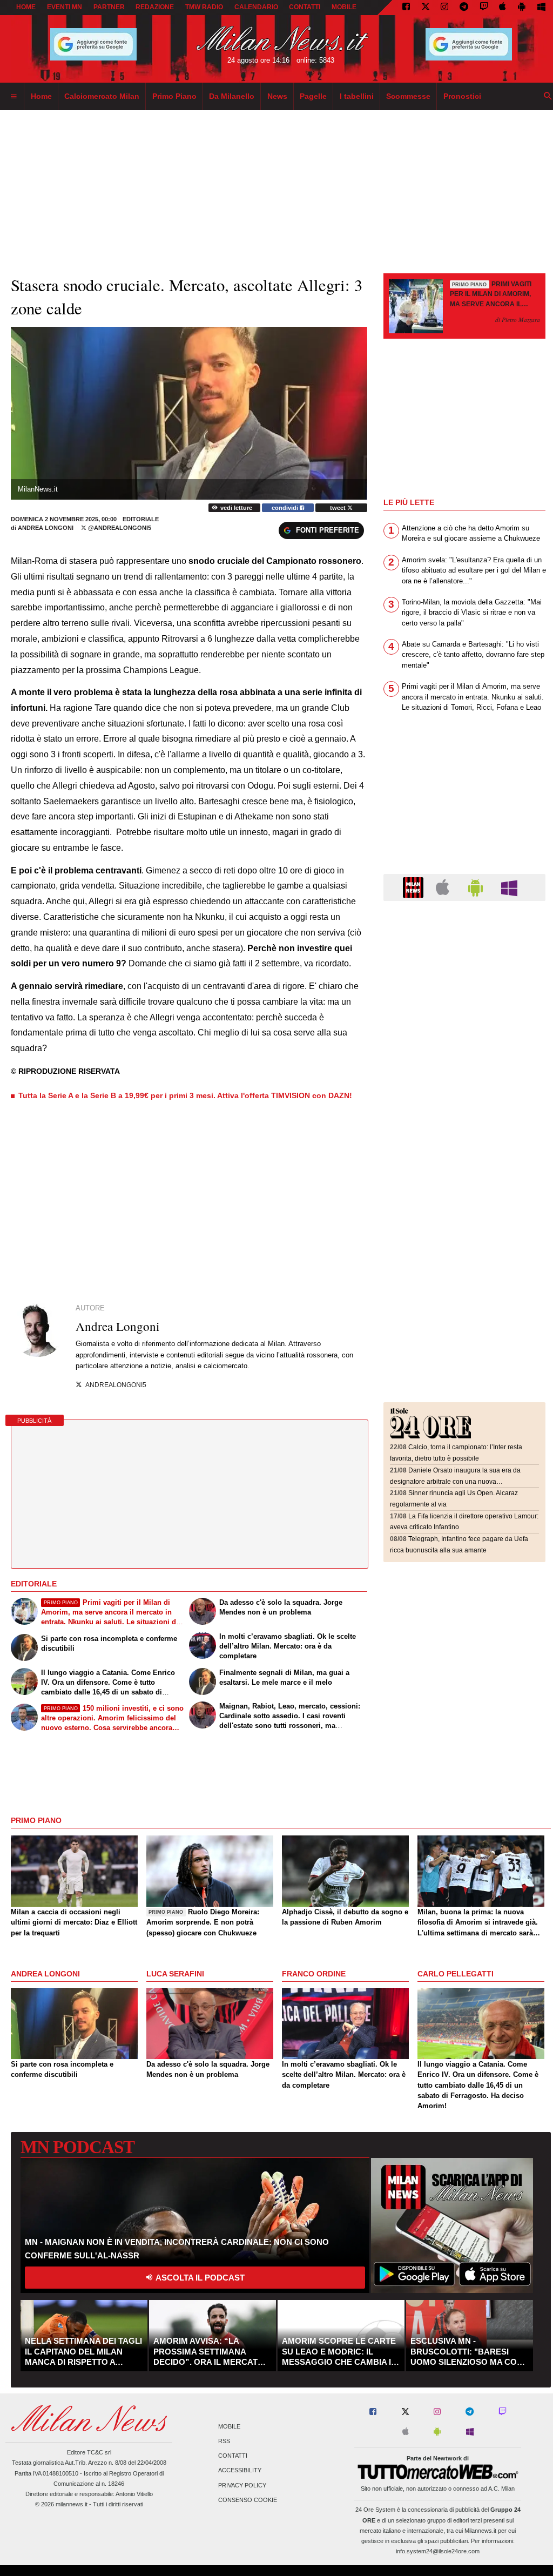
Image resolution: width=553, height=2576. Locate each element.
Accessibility (240, 2471)
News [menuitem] (277, 96)
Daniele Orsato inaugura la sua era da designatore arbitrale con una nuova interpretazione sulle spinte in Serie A (455, 1481)
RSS (224, 2441)
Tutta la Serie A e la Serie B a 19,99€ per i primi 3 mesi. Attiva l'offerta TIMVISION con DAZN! (185, 1095)
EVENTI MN (65, 7)
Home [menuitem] (41, 96)
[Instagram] (444, 8)
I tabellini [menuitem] (357, 96)
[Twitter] (426, 8)
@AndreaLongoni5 (119, 528)
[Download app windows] (541, 8)
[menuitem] (14, 97)
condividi (286, 508)
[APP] (415, 887)
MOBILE (344, 7)
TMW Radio (204, 7)
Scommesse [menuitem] (408, 96)
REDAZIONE (155, 7)
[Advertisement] (464, 976)
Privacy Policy (242, 2485)
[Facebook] (406, 8)
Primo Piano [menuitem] (174, 96)
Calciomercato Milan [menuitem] (102, 96)
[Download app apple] (503, 8)
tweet (339, 508)
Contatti (233, 2456)
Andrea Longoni (46, 528)
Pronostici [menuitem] (462, 96)
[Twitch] (484, 8)
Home (26, 7)
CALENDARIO (256, 7)
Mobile (229, 2426)
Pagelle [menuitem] (313, 96)
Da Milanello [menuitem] (232, 96)
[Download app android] (522, 8)
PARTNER (109, 7)
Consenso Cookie (248, 2500)
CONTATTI (305, 7)
